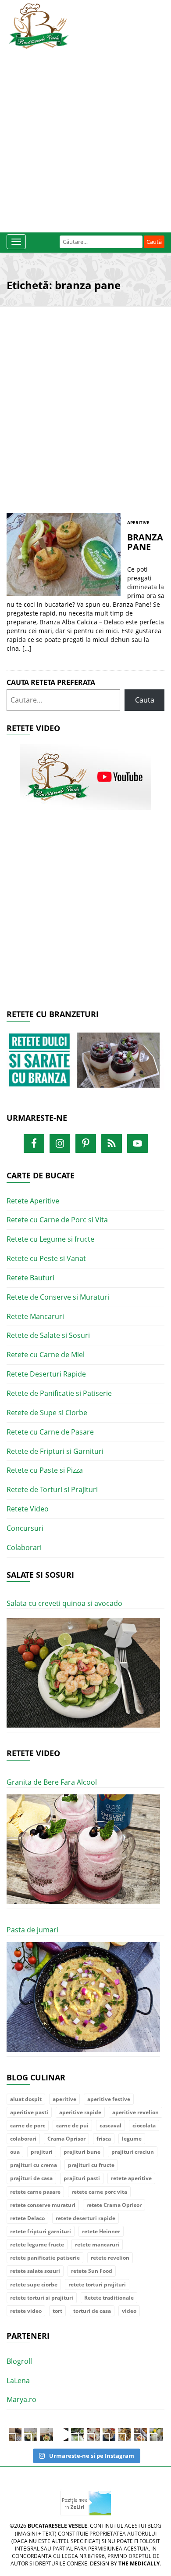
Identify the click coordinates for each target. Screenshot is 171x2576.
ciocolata (144, 2125)
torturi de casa (92, 2311)
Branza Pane (145, 542)
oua (15, 2152)
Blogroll (19, 2361)
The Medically (139, 2563)
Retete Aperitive (33, 1201)
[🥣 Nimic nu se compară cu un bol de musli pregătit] (140, 2435)
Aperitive (138, 522)
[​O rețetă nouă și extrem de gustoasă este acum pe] (125, 2435)
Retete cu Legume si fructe (50, 1239)
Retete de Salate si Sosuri (48, 1335)
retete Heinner (101, 2231)
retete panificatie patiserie (45, 2258)
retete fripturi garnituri (41, 2231)
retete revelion (110, 2258)
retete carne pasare (35, 2192)
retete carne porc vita (99, 2192)
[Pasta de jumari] (83, 1997)
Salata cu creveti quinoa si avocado (64, 1603)
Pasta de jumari (32, 1930)
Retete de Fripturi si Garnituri (55, 1451)
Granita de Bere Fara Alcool (52, 1782)
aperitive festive (109, 2099)
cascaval (110, 2125)
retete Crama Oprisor (114, 2205)
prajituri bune (82, 2152)
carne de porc (28, 2125)
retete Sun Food (92, 2271)
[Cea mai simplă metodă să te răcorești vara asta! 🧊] (62, 2435)
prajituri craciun (133, 2152)
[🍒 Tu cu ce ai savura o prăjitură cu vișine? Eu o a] (93, 2435)
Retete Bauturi (30, 1278)
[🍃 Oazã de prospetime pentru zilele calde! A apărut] (31, 2435)
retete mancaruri (97, 2244)
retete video (26, 2311)
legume (132, 2139)
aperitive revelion (135, 2112)
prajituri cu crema (34, 2165)
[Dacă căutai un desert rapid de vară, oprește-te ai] (109, 2435)
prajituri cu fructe (91, 2165)
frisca (104, 2139)
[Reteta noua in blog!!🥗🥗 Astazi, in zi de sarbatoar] (46, 2435)
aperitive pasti (29, 2112)
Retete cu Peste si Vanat (46, 1258)
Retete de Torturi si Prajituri (52, 1489)
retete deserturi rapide (85, 2218)
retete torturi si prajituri (42, 2298)
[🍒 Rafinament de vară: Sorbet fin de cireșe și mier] (15, 2435)
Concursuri (25, 1528)
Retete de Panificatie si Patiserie (59, 1393)
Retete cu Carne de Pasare (50, 1432)
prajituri (42, 2152)
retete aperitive (131, 2178)
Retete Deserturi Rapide (46, 1374)
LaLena (18, 2380)
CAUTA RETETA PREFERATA (51, 682)
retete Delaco (27, 2218)
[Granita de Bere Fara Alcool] (83, 1850)
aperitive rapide (80, 2112)
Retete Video (28, 1509)
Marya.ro (21, 2399)
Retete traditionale (109, 2298)
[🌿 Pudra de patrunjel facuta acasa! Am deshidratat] (78, 2435)
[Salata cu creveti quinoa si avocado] (83, 1673)
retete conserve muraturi (43, 2205)
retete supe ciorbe (34, 2284)
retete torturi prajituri (97, 2284)
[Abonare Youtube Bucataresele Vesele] (85, 776)
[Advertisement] (85, 138)
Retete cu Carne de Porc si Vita (57, 1220)
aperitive (64, 2099)
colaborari (23, 2139)
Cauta (145, 700)
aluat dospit (26, 2099)
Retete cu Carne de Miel (46, 1355)
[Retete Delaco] (85, 1065)
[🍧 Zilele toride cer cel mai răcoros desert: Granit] (156, 2435)
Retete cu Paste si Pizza (45, 1470)
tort (57, 2311)
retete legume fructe (37, 2244)
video (129, 2311)
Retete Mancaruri (35, 1316)
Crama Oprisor (66, 2139)
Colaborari (24, 1547)
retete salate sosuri (35, 2271)
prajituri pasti (82, 2178)
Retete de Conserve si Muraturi (58, 1297)
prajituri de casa (31, 2178)
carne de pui (72, 2125)
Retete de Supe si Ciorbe (47, 1413)
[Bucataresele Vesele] (39, 25)
